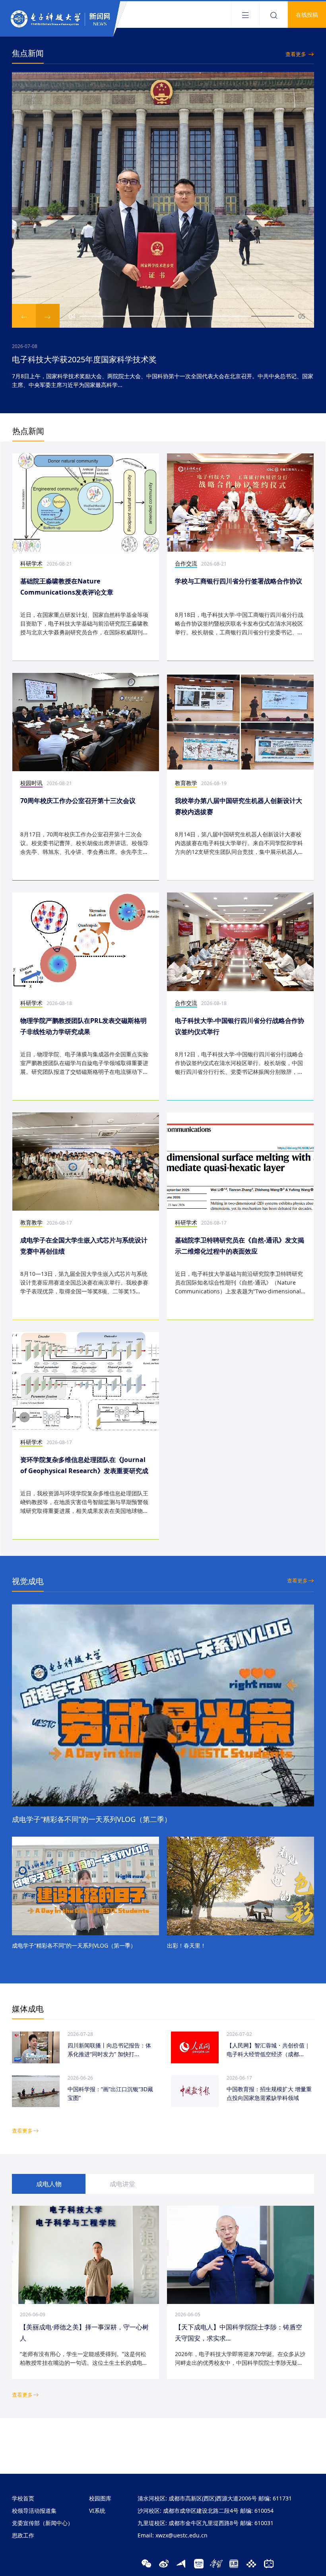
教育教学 (186, 783)
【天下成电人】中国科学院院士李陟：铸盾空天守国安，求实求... (239, 2333)
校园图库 (100, 2498)
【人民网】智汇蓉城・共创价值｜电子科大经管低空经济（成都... (268, 2050)
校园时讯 (31, 783)
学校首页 (23, 2498)
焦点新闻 (28, 53)
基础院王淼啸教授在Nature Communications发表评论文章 (67, 587)
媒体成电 (28, 2009)
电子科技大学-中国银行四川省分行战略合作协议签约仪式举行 (240, 1026)
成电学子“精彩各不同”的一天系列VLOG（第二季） (92, 1819)
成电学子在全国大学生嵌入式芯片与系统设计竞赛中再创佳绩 (84, 1246)
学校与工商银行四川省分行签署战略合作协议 (239, 581)
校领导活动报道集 (34, 2511)
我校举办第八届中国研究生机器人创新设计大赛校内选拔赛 (239, 806)
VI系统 (97, 2511)
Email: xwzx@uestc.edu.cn (173, 2535)
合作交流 (186, 563)
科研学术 (31, 563)
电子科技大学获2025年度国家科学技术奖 (84, 359)
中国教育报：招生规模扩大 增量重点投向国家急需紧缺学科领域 (269, 2093)
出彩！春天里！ (186, 1945)
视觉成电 (28, 1581)
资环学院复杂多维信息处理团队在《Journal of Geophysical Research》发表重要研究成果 (84, 1466)
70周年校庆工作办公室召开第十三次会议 (78, 801)
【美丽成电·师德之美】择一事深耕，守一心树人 (84, 2333)
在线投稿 (307, 15)
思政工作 (23, 2535)
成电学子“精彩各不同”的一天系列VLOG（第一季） (74, 1945)
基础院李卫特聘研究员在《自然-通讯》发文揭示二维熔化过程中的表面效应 (240, 1246)
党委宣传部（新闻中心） (43, 2523)
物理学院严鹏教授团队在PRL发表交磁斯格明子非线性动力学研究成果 (83, 1026)
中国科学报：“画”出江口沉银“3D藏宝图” (110, 2093)
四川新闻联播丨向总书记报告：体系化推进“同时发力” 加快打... (109, 2050)
